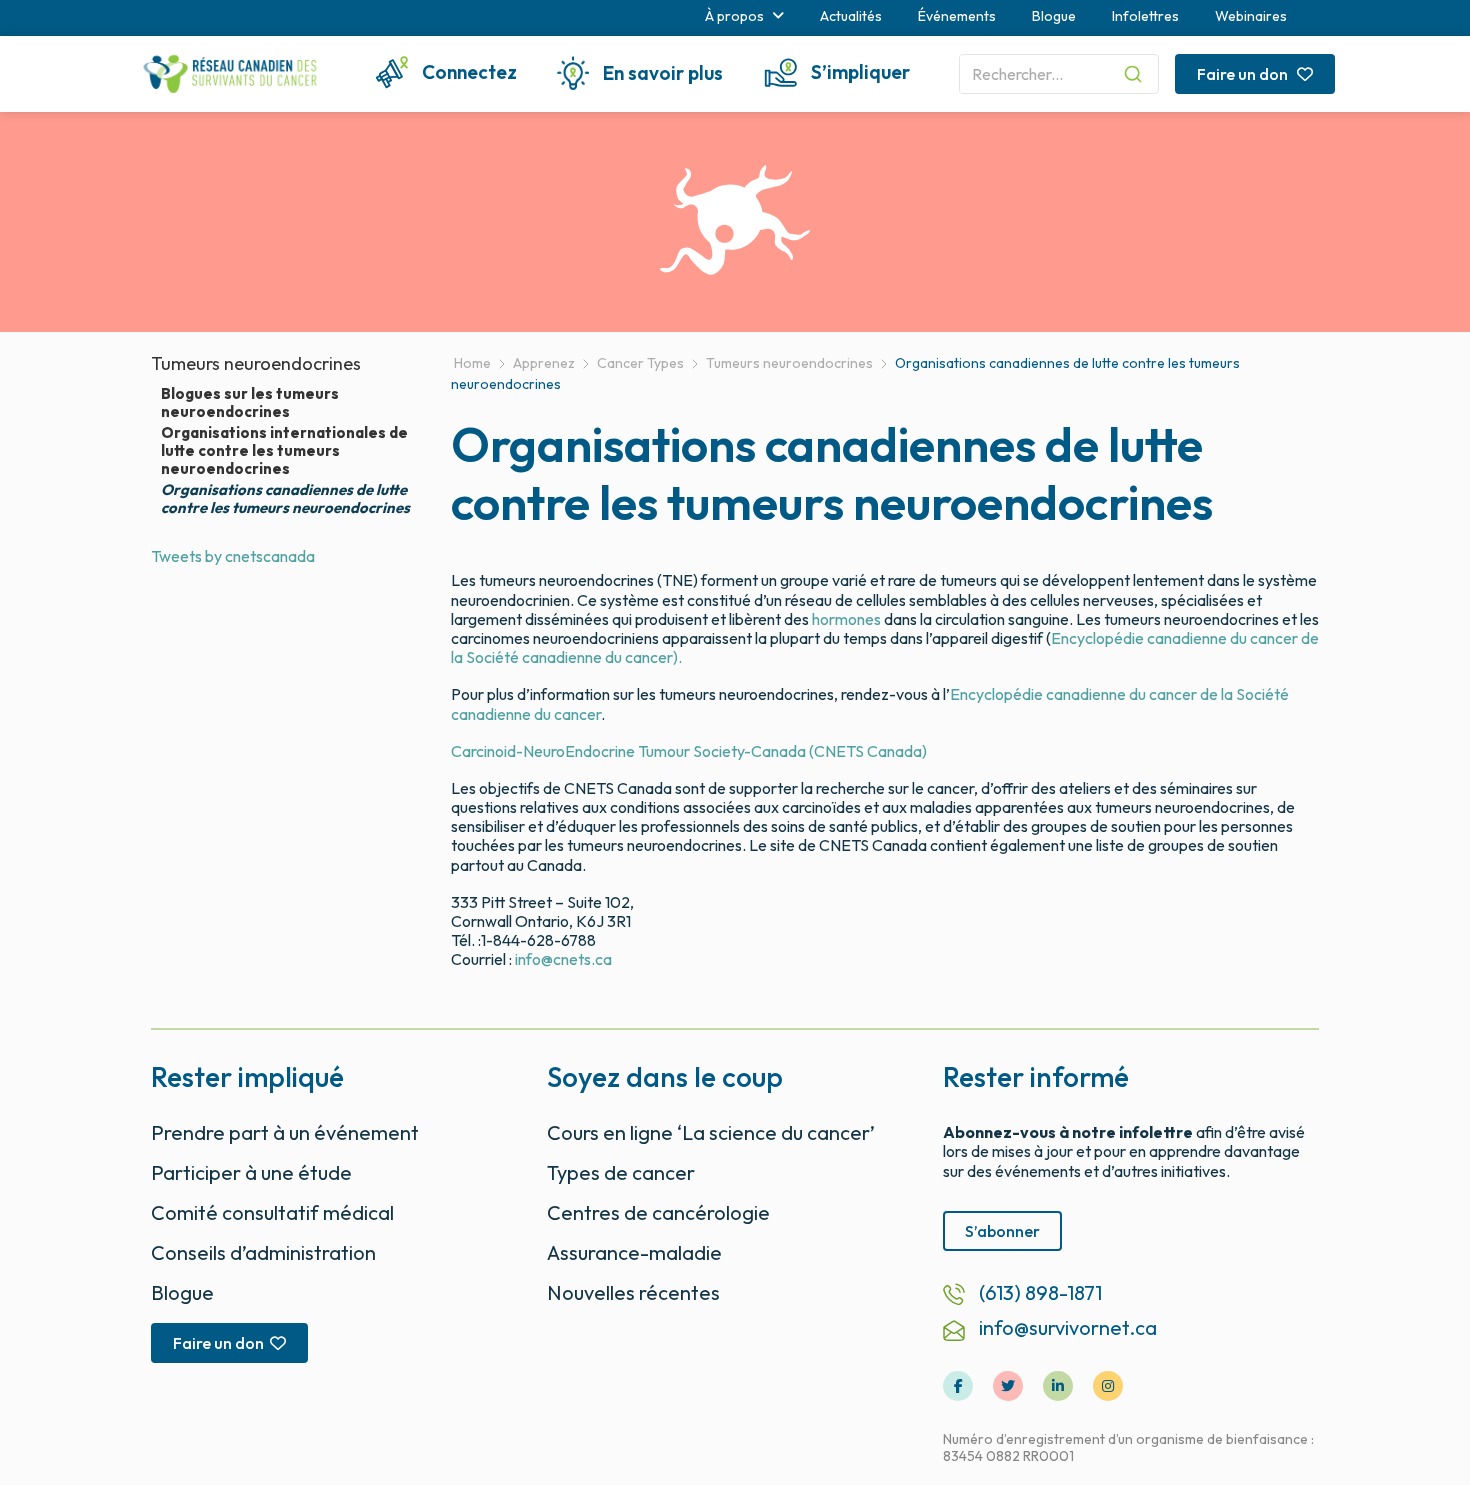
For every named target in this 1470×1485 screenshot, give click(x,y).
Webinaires (1251, 16)
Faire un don (1244, 74)
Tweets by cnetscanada (233, 556)
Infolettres (1145, 16)
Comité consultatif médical (272, 1212)
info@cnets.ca (563, 959)
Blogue (1054, 16)
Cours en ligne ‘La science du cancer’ (711, 1132)
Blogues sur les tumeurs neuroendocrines (250, 403)
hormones (846, 619)
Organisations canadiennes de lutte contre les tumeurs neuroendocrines (285, 499)
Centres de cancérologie (658, 1212)
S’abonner (1002, 1231)
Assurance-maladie (634, 1252)
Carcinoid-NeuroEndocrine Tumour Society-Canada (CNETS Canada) (689, 751)
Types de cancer (621, 1172)
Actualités (851, 16)
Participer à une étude (251, 1172)
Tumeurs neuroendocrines (256, 363)
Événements (957, 16)
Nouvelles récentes (633, 1292)
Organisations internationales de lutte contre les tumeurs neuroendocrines (284, 451)
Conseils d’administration (263, 1252)
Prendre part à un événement (285, 1132)
